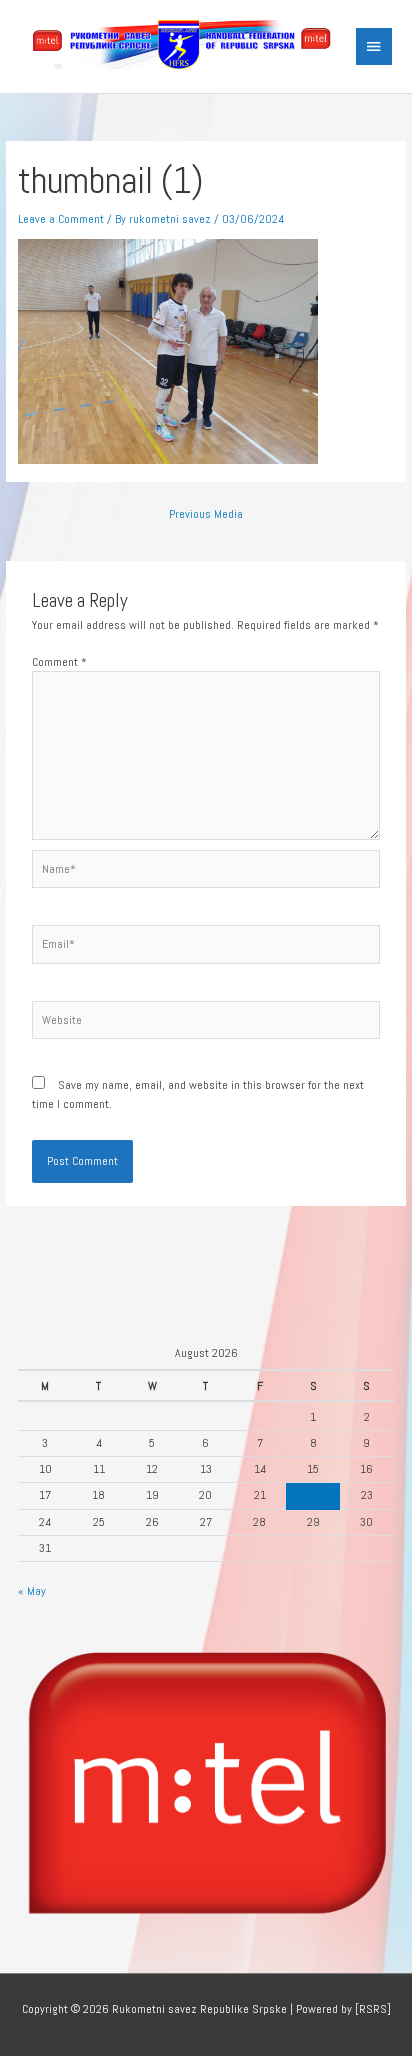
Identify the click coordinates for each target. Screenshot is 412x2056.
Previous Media (206, 513)
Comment (59, 661)
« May (32, 1590)
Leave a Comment (61, 218)
